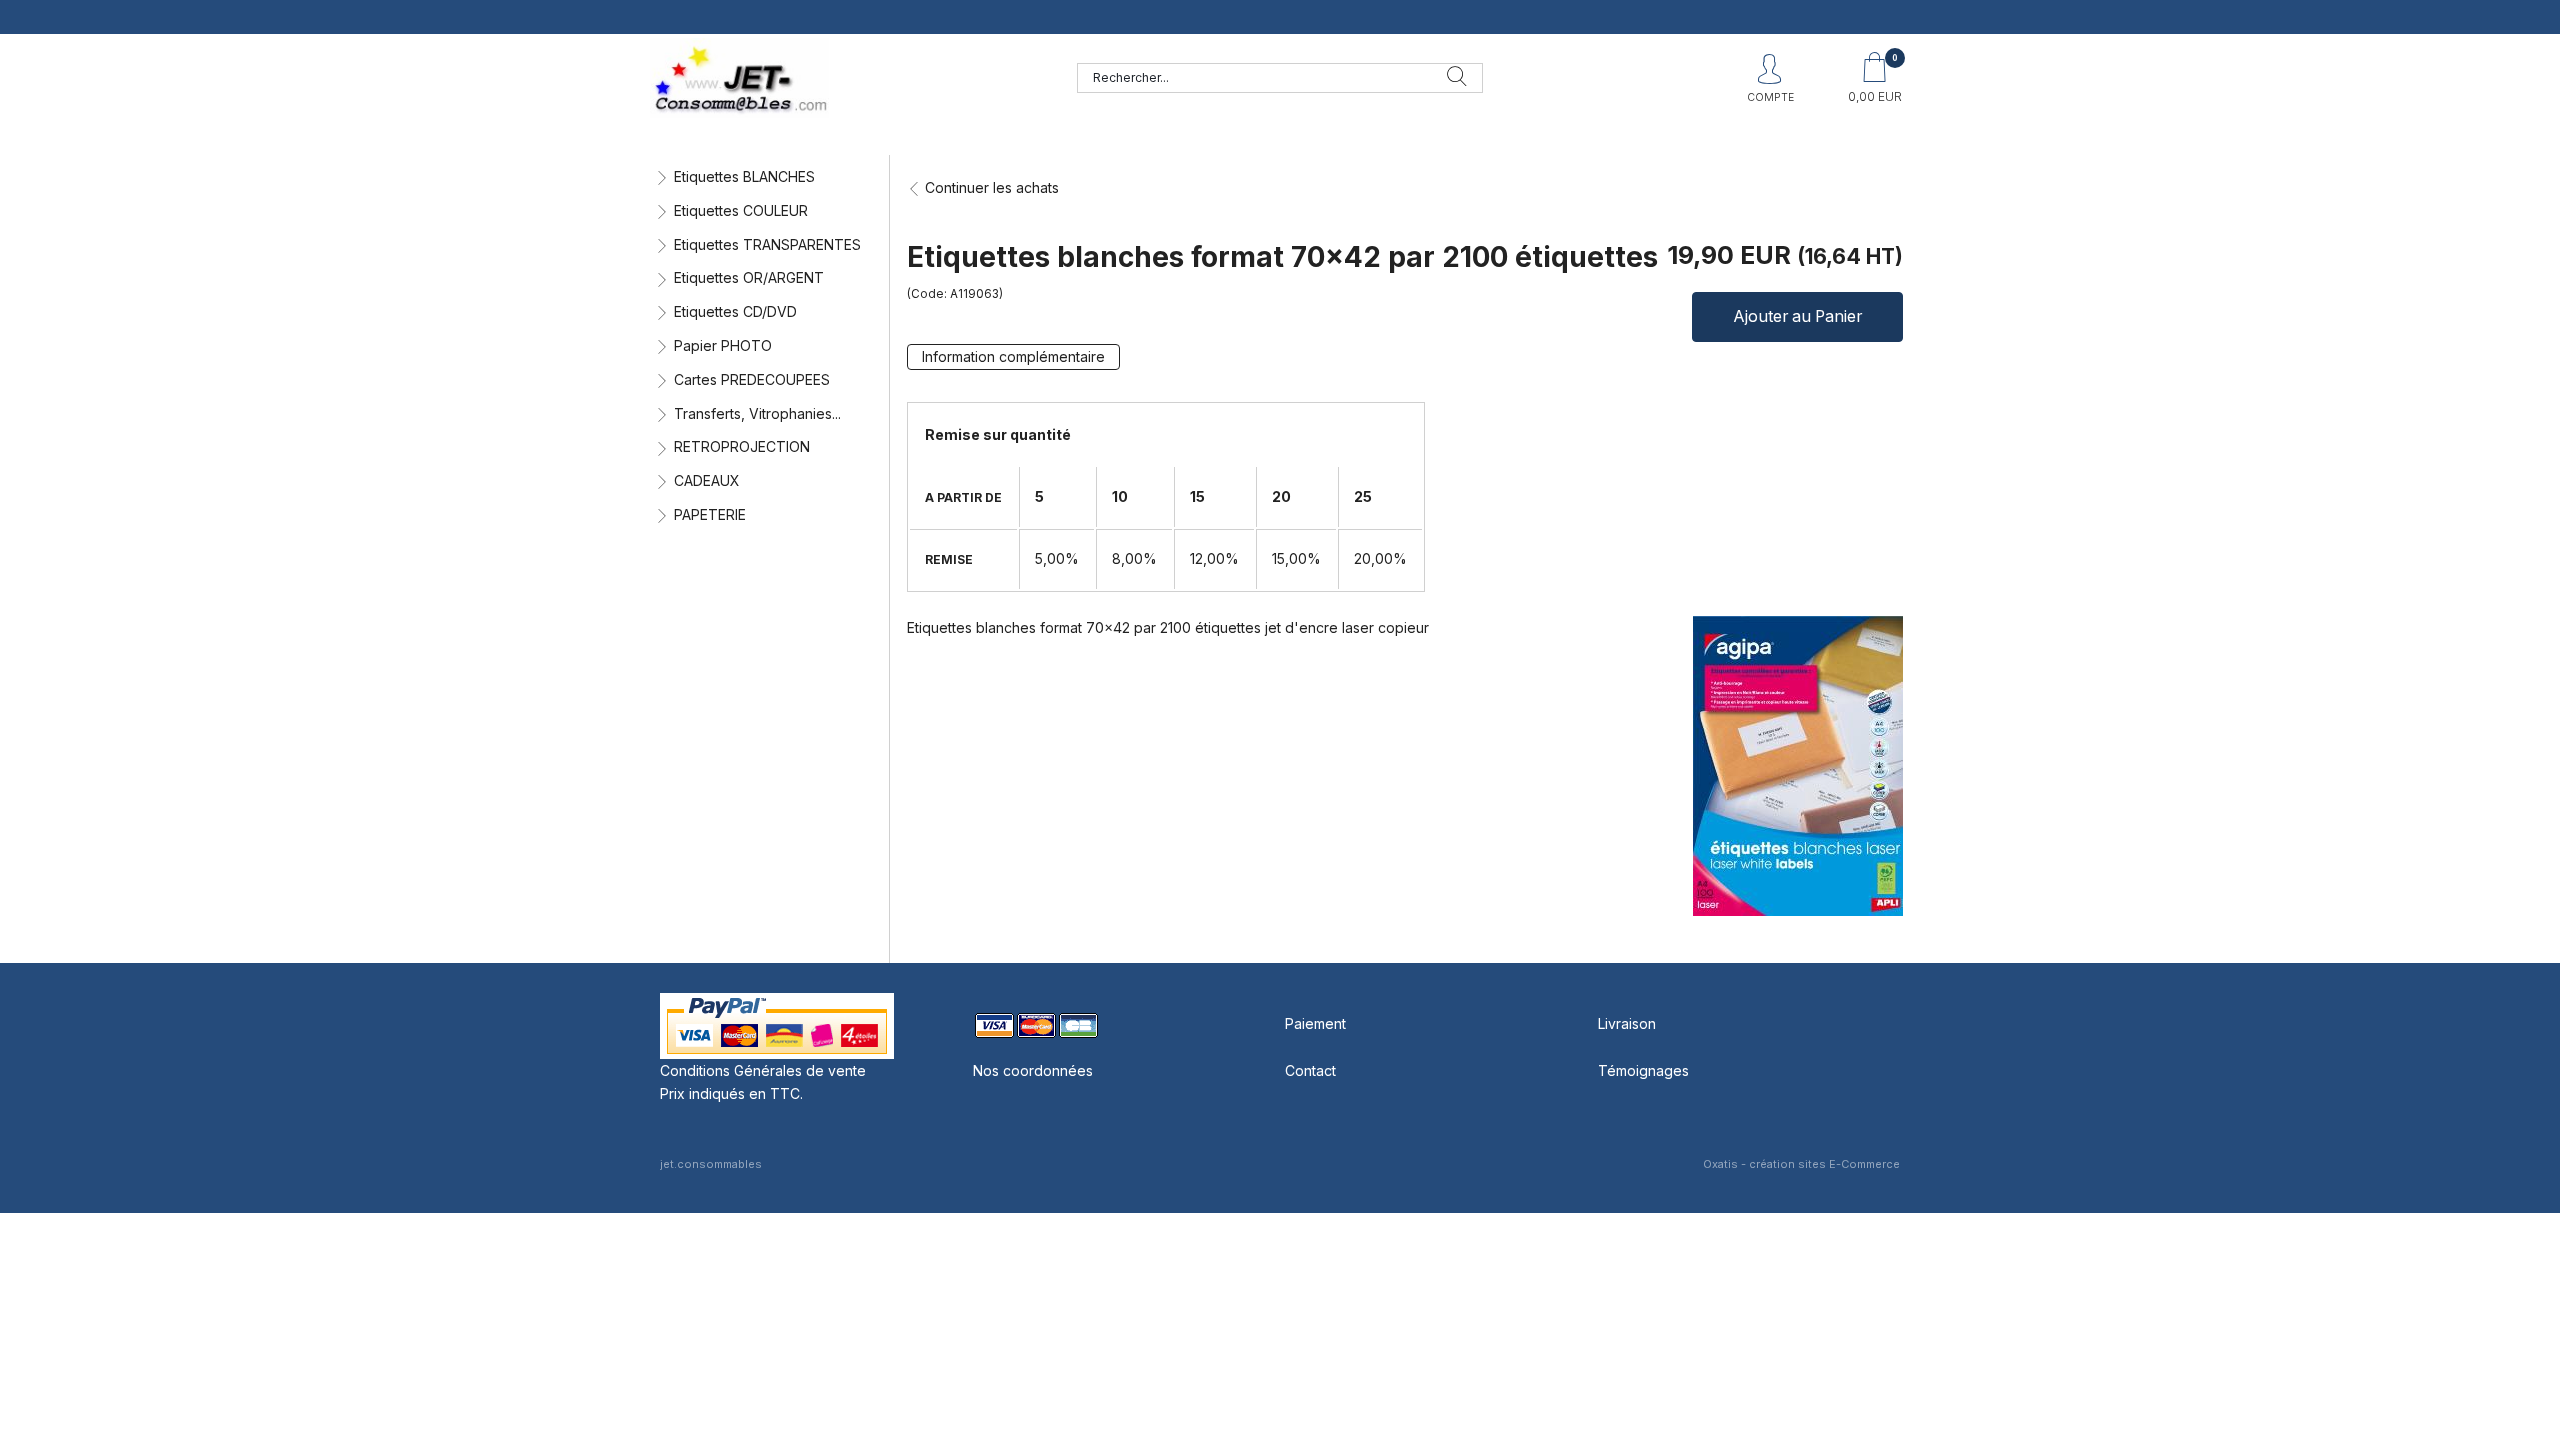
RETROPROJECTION (742, 446)
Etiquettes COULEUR (741, 210)
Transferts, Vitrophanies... (757, 413)
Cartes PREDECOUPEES (752, 379)
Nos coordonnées (1033, 1070)
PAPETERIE (710, 514)
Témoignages (1643, 1070)
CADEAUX (707, 480)
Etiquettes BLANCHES (744, 176)
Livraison (1627, 1023)
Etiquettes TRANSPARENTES (767, 244)
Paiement (1315, 1023)
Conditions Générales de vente (763, 1070)
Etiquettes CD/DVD (735, 311)
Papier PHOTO (723, 345)
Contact (1310, 1070)
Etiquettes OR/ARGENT (749, 277)
